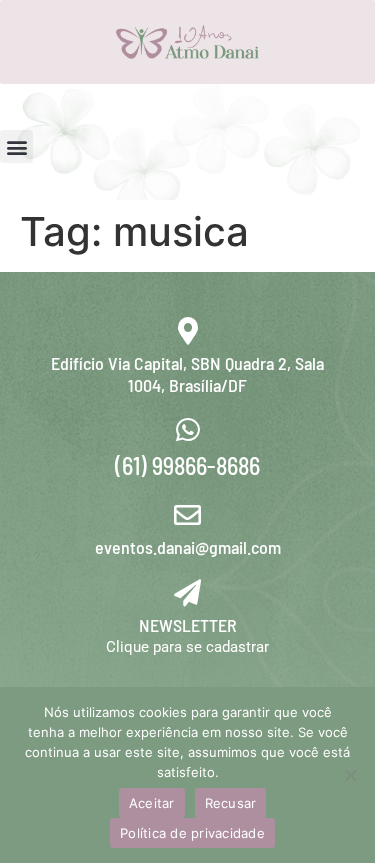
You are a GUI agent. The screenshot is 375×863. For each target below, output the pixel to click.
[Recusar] (350, 775)
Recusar (231, 803)
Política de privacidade (192, 833)
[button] (16, 146)
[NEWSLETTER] (187, 592)
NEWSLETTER (188, 625)
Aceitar (152, 803)
